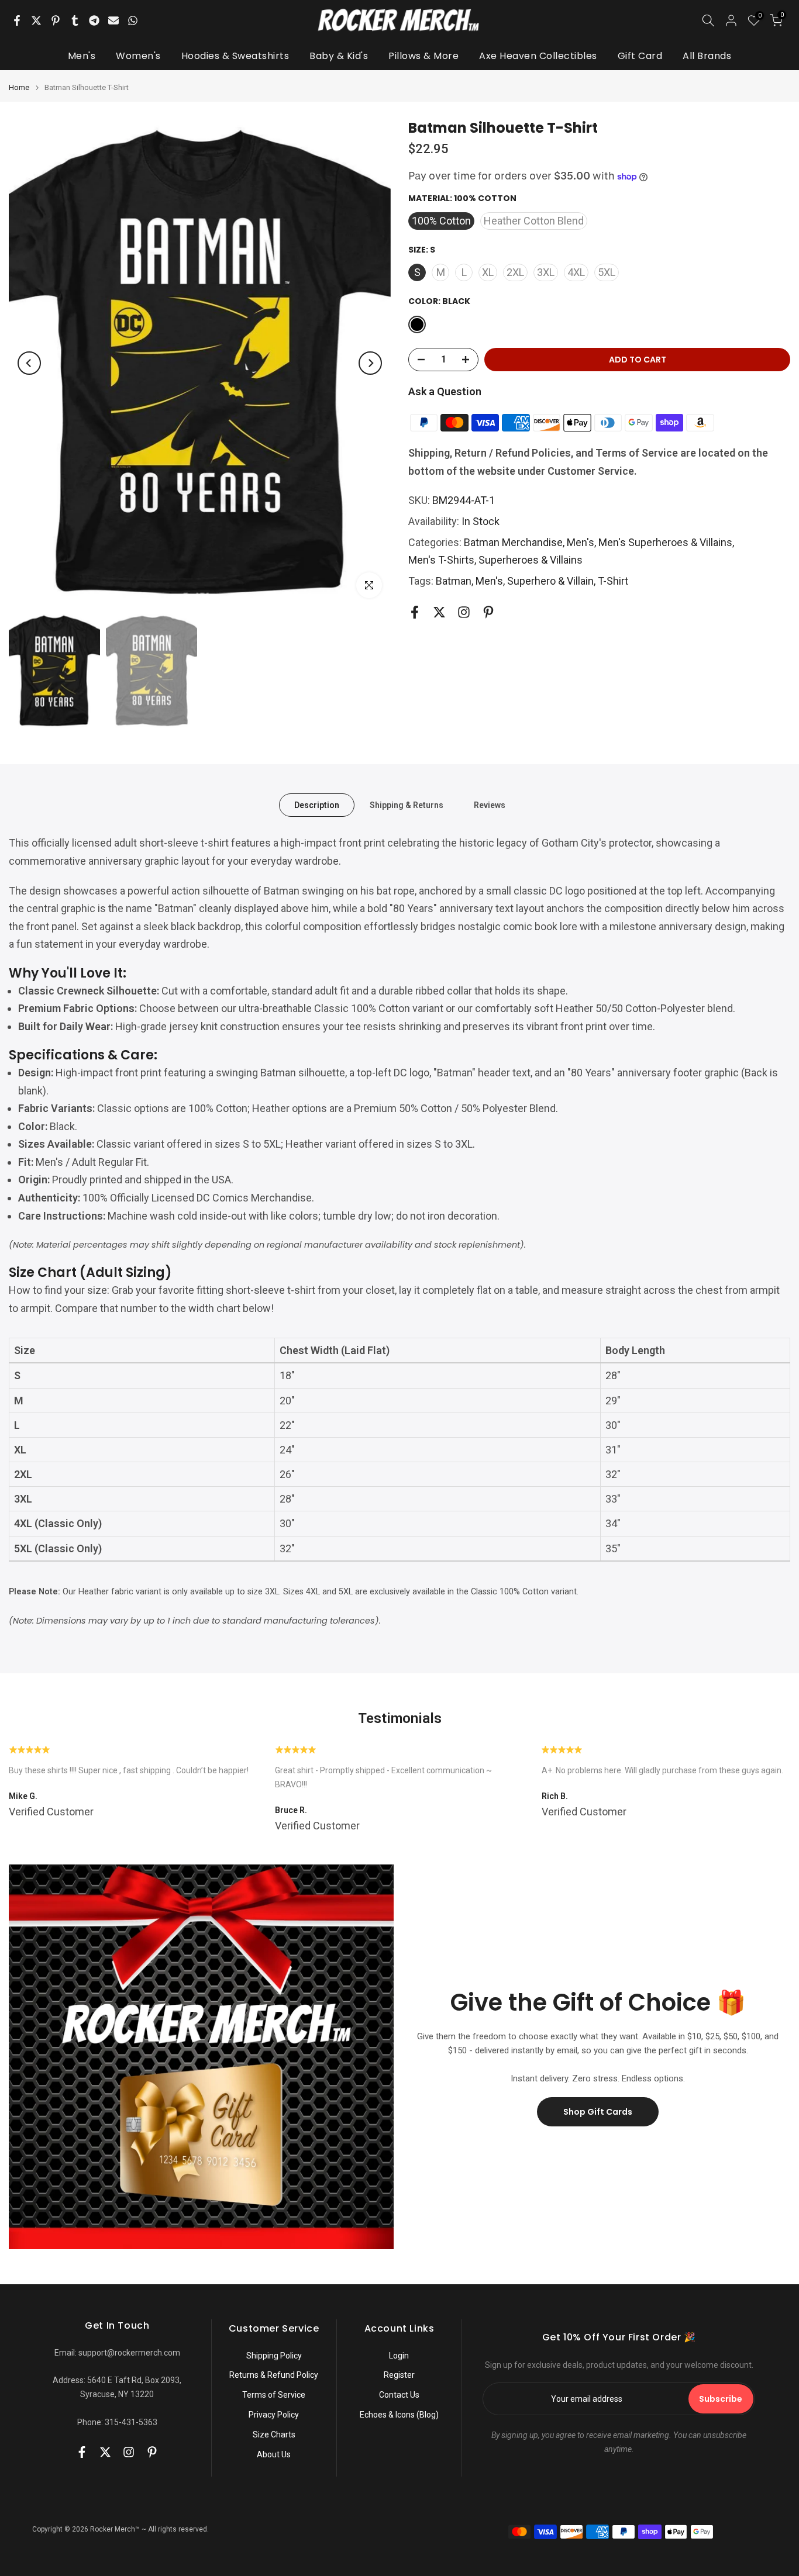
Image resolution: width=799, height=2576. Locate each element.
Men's (82, 56)
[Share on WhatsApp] (133, 20)
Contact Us (399, 2395)
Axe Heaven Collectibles (538, 56)
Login (399, 2356)
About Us (274, 2454)
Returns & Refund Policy (274, 2375)
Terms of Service (274, 2395)
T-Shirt (613, 581)
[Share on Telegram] (94, 20)
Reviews (490, 805)
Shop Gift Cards (598, 2112)
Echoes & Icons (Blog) (399, 2415)
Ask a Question (445, 391)
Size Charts (274, 2435)
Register (399, 2375)
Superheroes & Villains (531, 560)
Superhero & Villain (550, 581)
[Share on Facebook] (17, 20)
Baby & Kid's (339, 56)
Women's (138, 56)
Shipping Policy (274, 2356)
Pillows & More (423, 56)
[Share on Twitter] (36, 20)
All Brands (707, 56)
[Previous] (29, 363)
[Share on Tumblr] (75, 20)
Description (317, 805)
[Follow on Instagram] (464, 612)
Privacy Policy (274, 2415)
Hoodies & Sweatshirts (235, 56)
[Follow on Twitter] (439, 612)
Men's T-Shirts (441, 560)
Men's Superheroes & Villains (665, 542)
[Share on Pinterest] (56, 20)
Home (19, 87)
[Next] (370, 363)
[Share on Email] (113, 20)
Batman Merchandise (513, 542)
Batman (454, 581)
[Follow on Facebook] (415, 612)
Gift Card (640, 56)
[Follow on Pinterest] (488, 612)
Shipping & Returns (407, 805)
